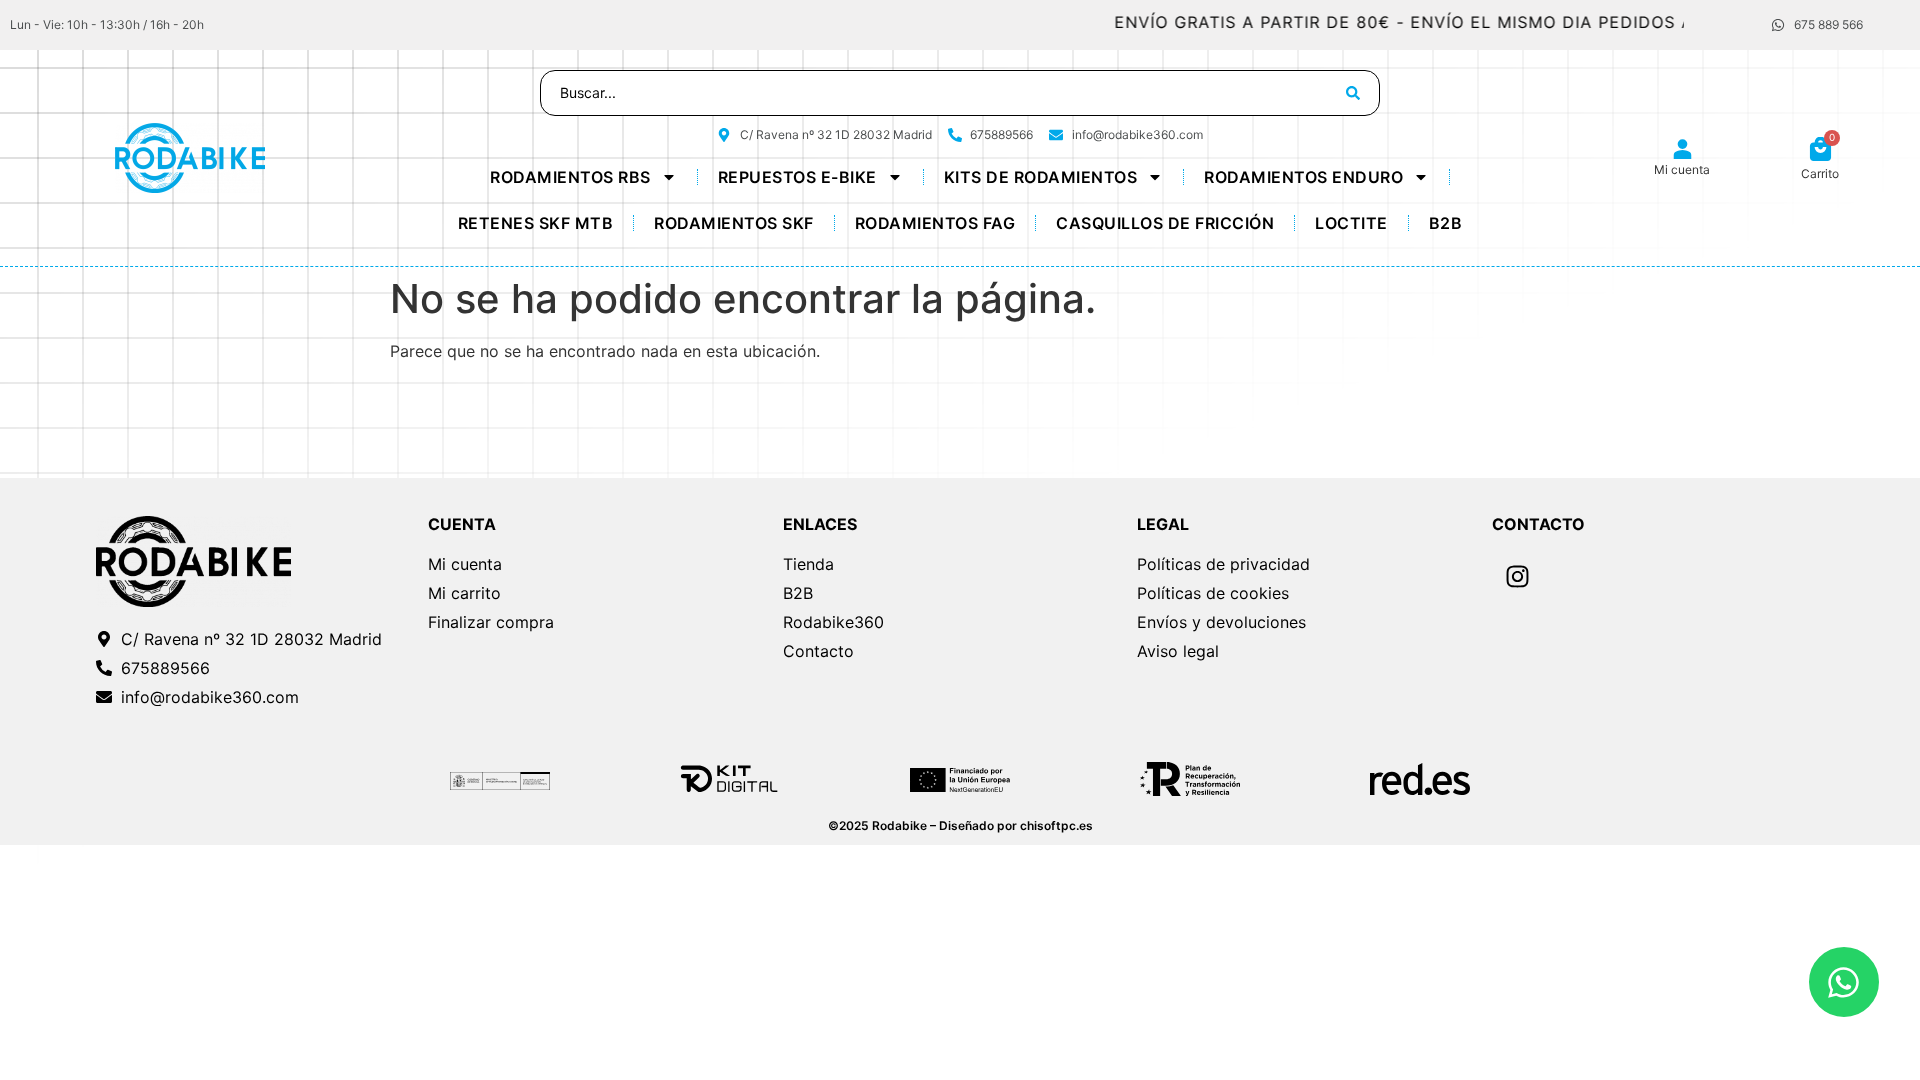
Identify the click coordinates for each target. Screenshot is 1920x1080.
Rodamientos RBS (570, 177)
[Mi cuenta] (1682, 149)
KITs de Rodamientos (1041, 177)
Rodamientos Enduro (1303, 177)
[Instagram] (1517, 577)
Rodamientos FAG (935, 223)
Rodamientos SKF (734, 223)
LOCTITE (1351, 223)
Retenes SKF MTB (536, 223)
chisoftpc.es (1056, 825)
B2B (1446, 223)
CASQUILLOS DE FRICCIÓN (1165, 223)
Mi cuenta (1682, 169)
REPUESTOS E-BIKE (797, 177)
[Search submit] (1353, 93)
